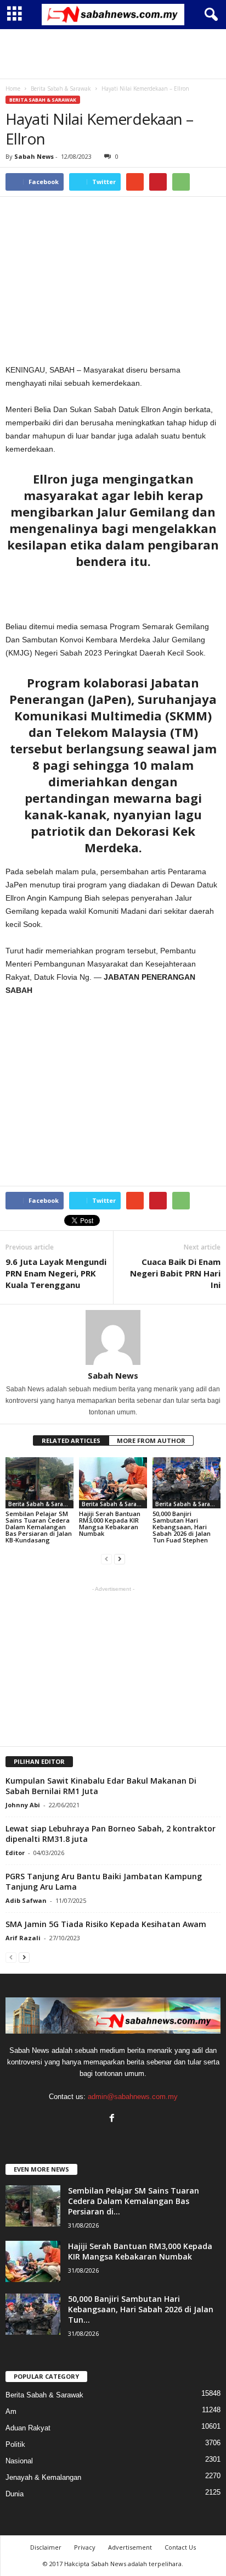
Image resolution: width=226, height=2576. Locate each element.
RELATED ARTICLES (71, 1440)
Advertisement (130, 2547)
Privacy (85, 2547)
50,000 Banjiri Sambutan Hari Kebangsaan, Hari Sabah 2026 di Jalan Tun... (141, 2309)
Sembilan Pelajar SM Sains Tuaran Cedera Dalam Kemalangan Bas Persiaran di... (134, 2201)
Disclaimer (46, 2547)
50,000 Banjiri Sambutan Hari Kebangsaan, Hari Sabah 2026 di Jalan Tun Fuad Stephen (182, 1527)
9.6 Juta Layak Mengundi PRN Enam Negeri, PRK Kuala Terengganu (56, 1273)
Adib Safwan (26, 1900)
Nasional (19, 2461)
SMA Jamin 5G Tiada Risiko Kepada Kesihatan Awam (106, 1924)
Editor (15, 1853)
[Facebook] (113, 2119)
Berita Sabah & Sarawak (43, 100)
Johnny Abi (23, 1805)
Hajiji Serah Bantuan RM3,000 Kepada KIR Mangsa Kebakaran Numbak (110, 1523)
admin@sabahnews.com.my (133, 2097)
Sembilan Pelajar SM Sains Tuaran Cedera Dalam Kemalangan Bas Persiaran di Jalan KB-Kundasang (39, 1527)
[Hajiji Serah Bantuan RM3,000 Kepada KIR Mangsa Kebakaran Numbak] (113, 1483)
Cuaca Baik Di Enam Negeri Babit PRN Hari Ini (175, 1273)
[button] (209, 15)
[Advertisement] (113, 54)
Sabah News (34, 156)
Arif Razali (23, 1938)
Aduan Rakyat (28, 2428)
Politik (15, 2444)
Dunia (15, 2494)
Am (11, 2411)
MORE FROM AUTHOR (151, 1440)
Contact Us (180, 2547)
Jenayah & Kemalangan (43, 2477)
